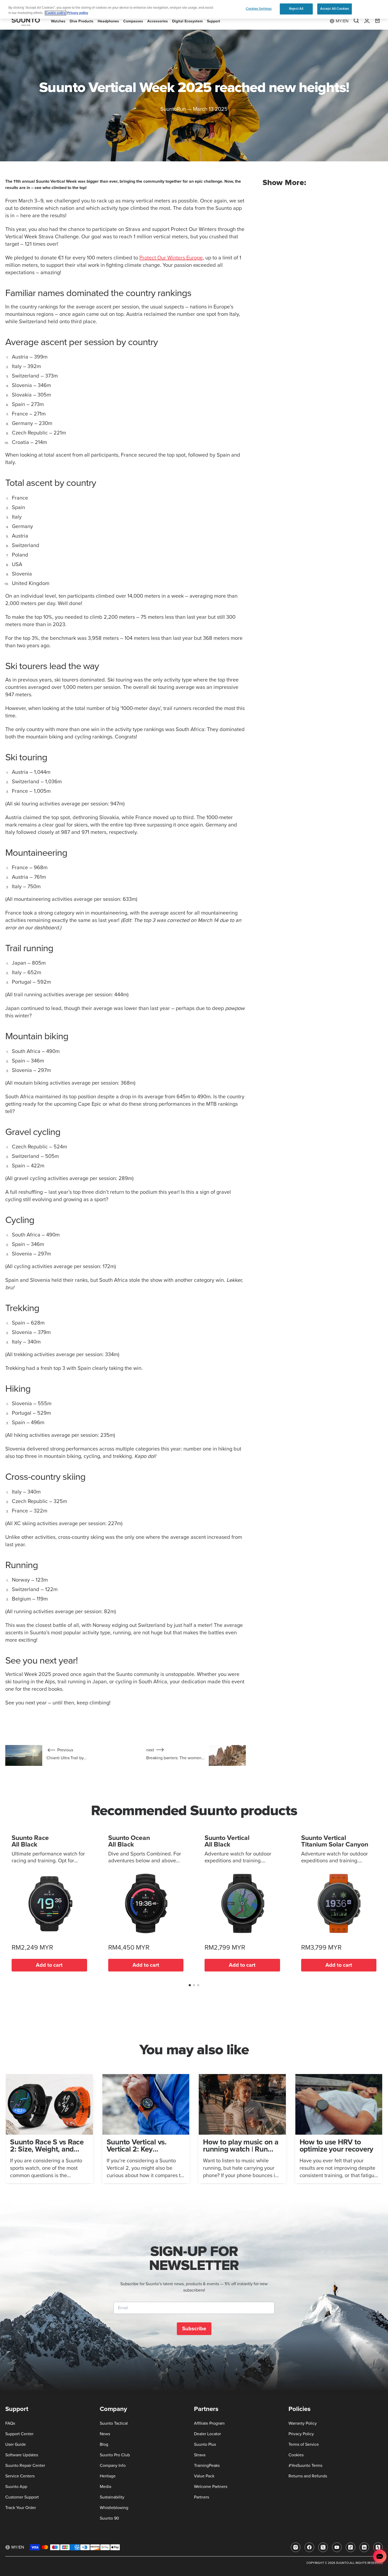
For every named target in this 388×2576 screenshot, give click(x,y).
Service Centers (20, 2476)
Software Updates (22, 2455)
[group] (49, 2129)
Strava (200, 2455)
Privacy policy (78, 13)
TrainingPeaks (207, 2466)
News (105, 2434)
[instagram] (296, 2547)
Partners (202, 2497)
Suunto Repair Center (25, 2466)
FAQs (10, 2423)
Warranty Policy (303, 2423)
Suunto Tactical (114, 2423)
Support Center (19, 2434)
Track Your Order (21, 2508)
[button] (190, 1985)
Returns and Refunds (308, 2476)
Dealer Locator (207, 2434)
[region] (194, 9)
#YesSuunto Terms (305, 2466)
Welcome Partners (211, 2487)
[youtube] (337, 2547)
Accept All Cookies (335, 9)
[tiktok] (351, 2547)
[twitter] (323, 2547)
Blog (104, 2444)
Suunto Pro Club (115, 2455)
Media (105, 2487)
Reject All (296, 9)
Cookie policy (56, 13)
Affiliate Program (209, 2423)
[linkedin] (364, 2547)
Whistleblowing (114, 2508)
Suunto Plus (205, 2444)
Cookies (296, 2455)
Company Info (113, 2466)
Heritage (108, 2476)
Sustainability (112, 2497)
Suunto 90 (109, 2518)
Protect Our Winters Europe (171, 258)
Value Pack (204, 2476)
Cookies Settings (259, 9)
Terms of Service (304, 2444)
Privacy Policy (301, 2434)
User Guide (16, 2444)
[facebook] (309, 2547)
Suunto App (16, 2487)
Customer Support (22, 2497)
